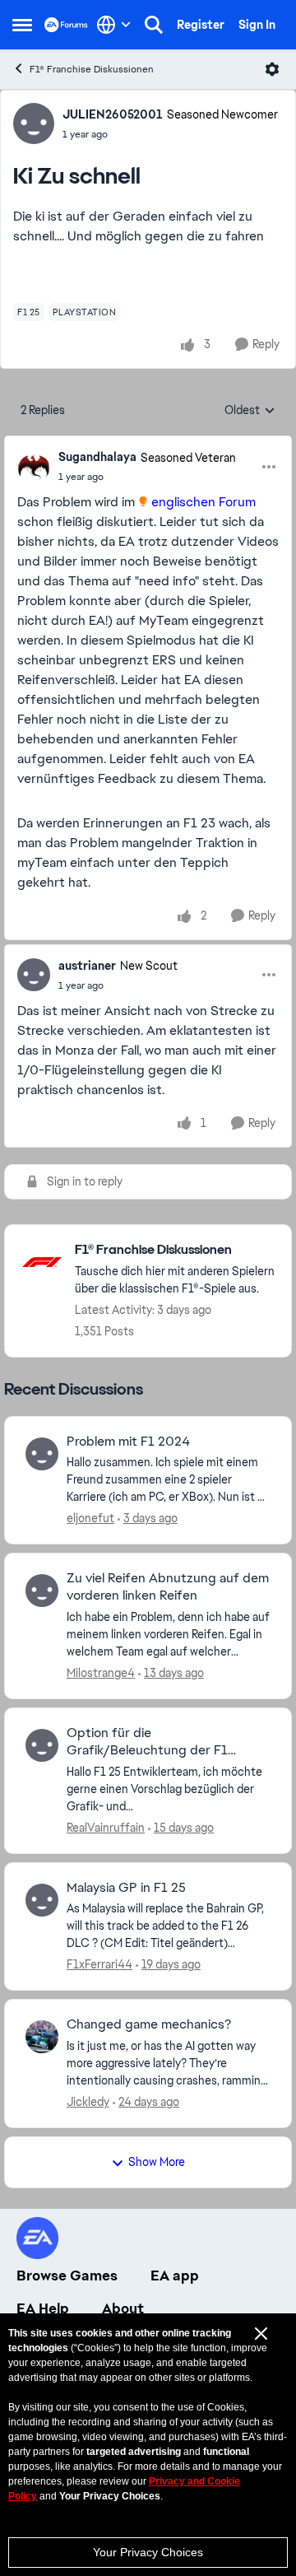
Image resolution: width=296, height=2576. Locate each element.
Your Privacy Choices (148, 2552)
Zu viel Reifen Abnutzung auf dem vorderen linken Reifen (168, 1587)
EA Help (43, 2308)
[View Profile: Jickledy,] (42, 2037)
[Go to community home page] (66, 24)
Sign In (257, 25)
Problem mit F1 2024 (128, 1442)
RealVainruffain (106, 1828)
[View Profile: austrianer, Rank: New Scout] (34, 975)
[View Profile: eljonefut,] (42, 1454)
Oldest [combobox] (250, 411)
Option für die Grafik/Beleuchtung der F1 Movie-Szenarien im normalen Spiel (153, 1742)
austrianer (87, 966)
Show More (157, 2162)
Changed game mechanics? (149, 2024)
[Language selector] (114, 25)
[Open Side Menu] (22, 25)
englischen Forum (203, 502)
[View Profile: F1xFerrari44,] (42, 1900)
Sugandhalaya (97, 457)
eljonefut (90, 1518)
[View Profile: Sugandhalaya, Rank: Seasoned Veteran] (34, 467)
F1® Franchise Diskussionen (92, 69)
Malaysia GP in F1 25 (126, 1888)
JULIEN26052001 (113, 114)
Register (201, 25)
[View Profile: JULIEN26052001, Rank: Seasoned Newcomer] (34, 123)
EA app (175, 2276)
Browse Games (67, 2276)
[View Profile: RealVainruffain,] (42, 1745)
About (123, 2308)
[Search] (154, 25)
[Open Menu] (272, 69)
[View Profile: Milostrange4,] (42, 1591)
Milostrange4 (101, 1673)
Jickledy (88, 2102)
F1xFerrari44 (99, 1964)
